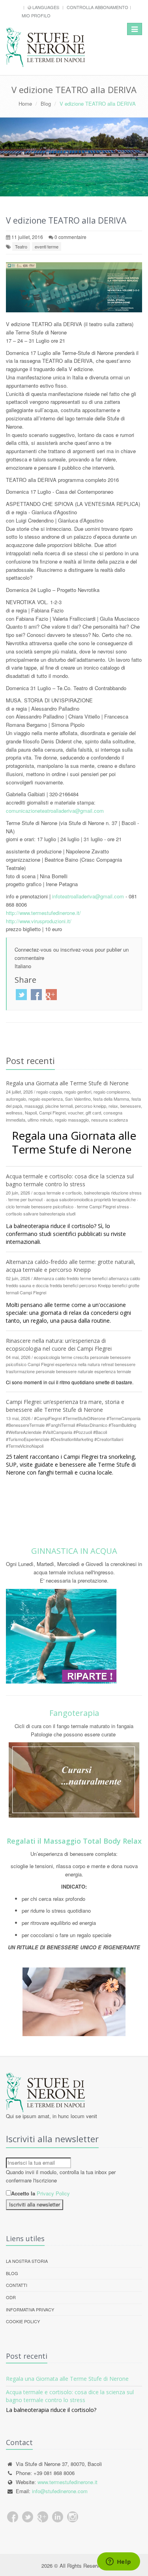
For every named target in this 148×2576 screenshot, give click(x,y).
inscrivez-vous (77, 949)
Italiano (23, 966)
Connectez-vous (33, 949)
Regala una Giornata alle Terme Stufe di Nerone (67, 1083)
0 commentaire (70, 237)
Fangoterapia (74, 1713)
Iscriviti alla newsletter (35, 2204)
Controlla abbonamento (97, 7)
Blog (46, 104)
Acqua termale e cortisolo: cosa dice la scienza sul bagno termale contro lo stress (70, 1180)
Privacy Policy (53, 2193)
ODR (11, 2297)
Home (25, 104)
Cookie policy (23, 2321)
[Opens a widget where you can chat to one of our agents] (118, 2562)
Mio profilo (36, 15)
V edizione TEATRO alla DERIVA (66, 220)
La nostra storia (27, 2261)
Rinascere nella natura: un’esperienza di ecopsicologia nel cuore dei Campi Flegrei (59, 1345)
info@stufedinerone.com (60, 2491)
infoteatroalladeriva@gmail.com (88, 896)
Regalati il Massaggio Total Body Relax (74, 1841)
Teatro (21, 246)
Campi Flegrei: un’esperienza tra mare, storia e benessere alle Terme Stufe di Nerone (65, 1406)
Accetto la (23, 2193)
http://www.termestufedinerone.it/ (43, 913)
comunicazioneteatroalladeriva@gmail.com (55, 811)
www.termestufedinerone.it (67, 2482)
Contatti (17, 2285)
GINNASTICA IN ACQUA (74, 1551)
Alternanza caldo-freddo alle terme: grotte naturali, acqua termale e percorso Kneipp (71, 1266)
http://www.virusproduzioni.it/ (39, 921)
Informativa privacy (30, 2309)
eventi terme (47, 246)
